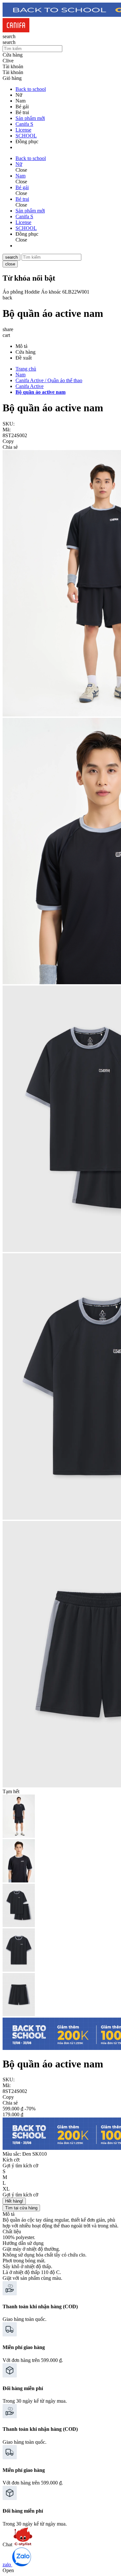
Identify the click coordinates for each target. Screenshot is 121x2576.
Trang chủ (26, 369)
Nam (20, 375)
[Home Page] (16, 31)
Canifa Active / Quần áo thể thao (49, 380)
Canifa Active (30, 386)
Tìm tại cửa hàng (21, 2208)
